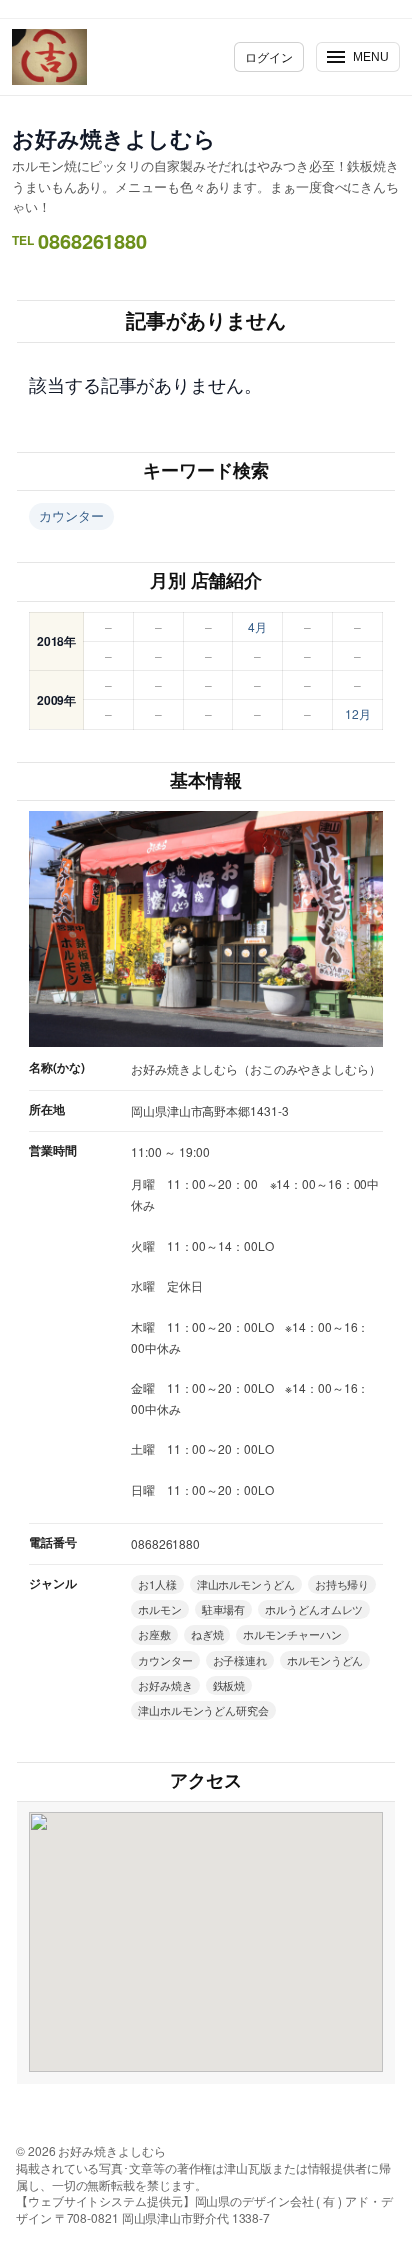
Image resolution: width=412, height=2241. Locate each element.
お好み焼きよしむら (114, 138)
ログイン (269, 56)
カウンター (71, 515)
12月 (358, 713)
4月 (257, 626)
